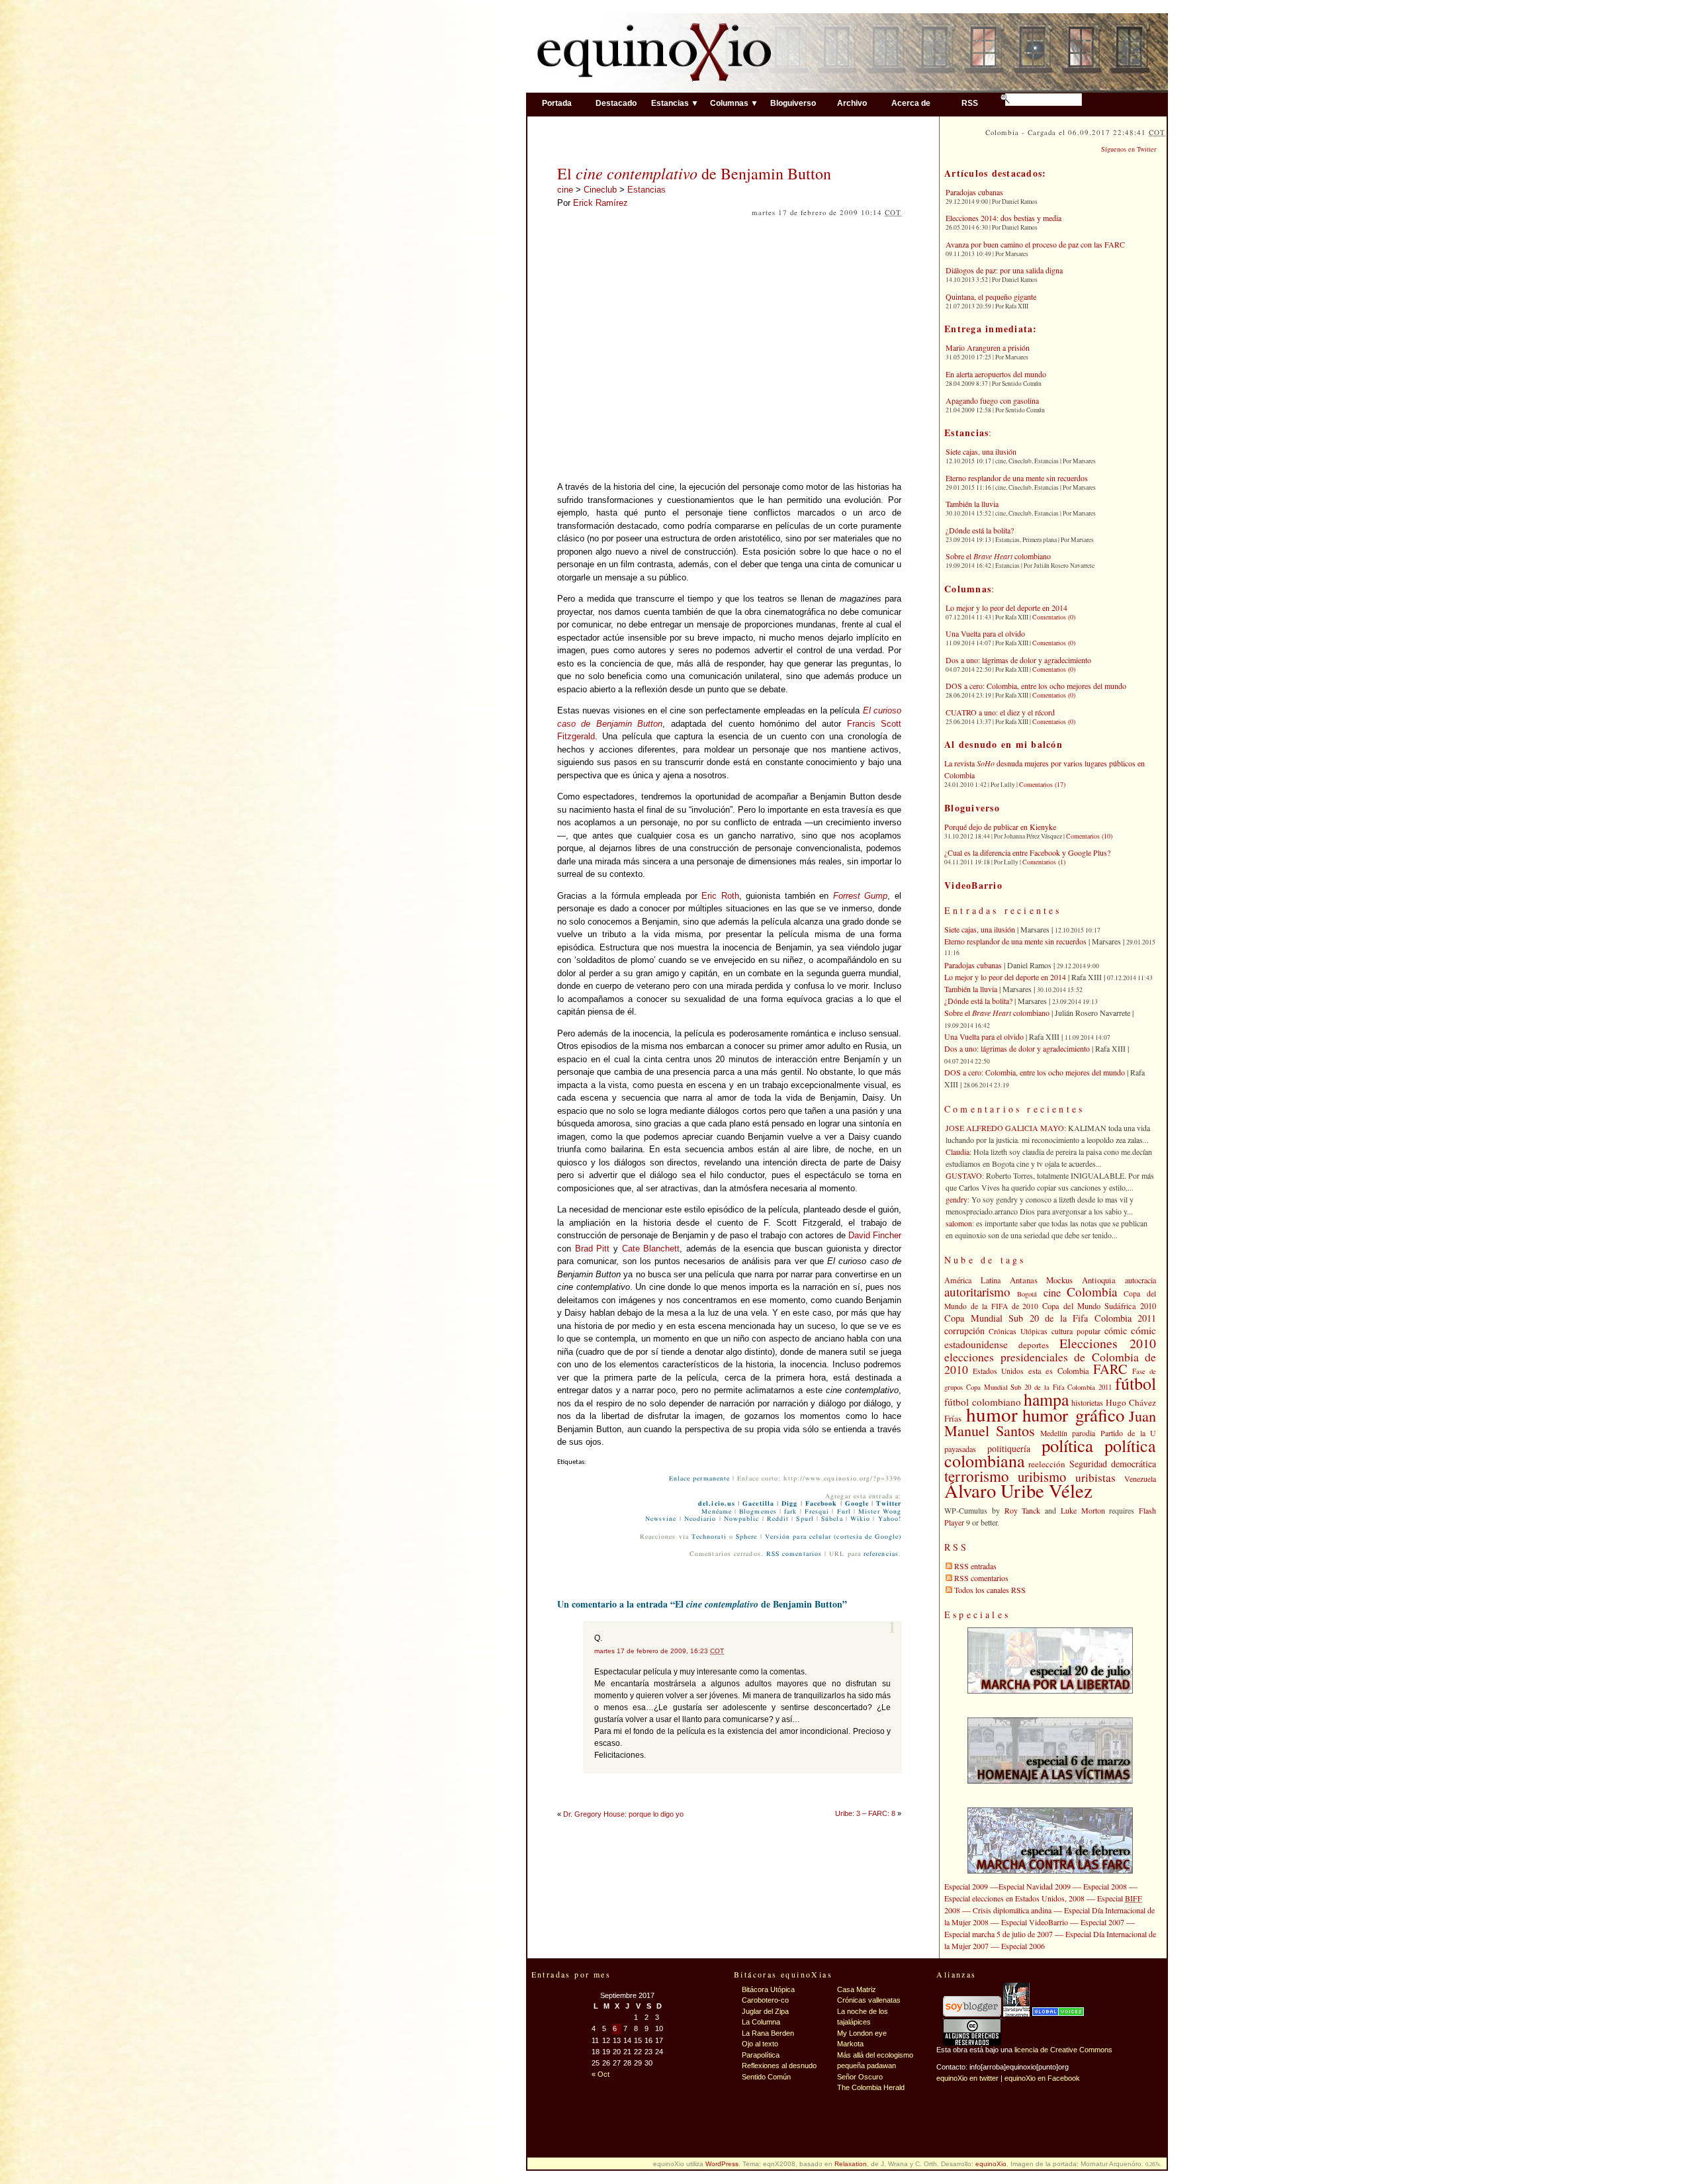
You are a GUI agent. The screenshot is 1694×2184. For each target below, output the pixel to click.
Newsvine (661, 1519)
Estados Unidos (999, 1371)
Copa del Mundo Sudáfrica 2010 (1099, 1306)
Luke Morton (1083, 1510)
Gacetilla (758, 1504)
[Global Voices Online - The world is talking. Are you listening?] (1058, 2014)
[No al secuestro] (1016, 2014)
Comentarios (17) (1042, 784)
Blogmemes (758, 1512)
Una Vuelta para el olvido (985, 633)
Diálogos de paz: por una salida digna (1004, 270)
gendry (957, 1199)
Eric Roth (720, 896)
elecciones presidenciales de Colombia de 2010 (1050, 1363)
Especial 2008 (1105, 1886)
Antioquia (1099, 1280)
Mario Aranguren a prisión (988, 347)
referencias (881, 1554)
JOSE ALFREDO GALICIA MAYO (1005, 1128)
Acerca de (911, 103)
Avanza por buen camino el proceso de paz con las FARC (1035, 244)
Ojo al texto (760, 2044)
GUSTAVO (964, 1175)
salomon (959, 1223)
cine (565, 190)
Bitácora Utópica (768, 1989)
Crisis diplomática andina (1012, 1910)
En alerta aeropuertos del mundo (996, 374)
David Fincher (875, 1235)
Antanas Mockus (1042, 1280)
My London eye (862, 2033)
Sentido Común (766, 2077)
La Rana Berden (768, 2033)
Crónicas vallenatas (869, 2000)
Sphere (746, 1537)
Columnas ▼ (734, 103)
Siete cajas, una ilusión (981, 451)
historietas (1087, 1402)
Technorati (709, 1537)
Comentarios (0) (1054, 617)
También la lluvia (972, 504)
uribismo (1042, 1477)
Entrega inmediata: (991, 329)
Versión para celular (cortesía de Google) (833, 1537)
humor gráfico (1073, 1415)
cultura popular (1076, 1331)
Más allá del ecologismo (875, 2055)
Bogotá (1027, 1294)
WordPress (722, 2164)
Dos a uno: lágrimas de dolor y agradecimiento (1018, 660)
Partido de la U (1128, 1433)
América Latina (972, 1280)
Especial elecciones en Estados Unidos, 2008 (1014, 1898)
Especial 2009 (966, 1886)
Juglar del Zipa (765, 2011)
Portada (557, 103)
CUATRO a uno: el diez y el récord (1000, 712)
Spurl (805, 1519)
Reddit (778, 1519)
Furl (844, 1512)
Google (857, 1504)
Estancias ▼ (675, 103)
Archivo (852, 103)
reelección (1047, 1464)
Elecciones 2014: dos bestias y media (1003, 218)
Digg (789, 1504)
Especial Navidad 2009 (1035, 1886)
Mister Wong (880, 1512)
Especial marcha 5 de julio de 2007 (999, 1934)
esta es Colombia (1059, 1371)
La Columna (761, 2022)
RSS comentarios (794, 1554)
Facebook (822, 1504)
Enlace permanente (699, 1479)
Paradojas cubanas (974, 192)
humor (992, 1414)
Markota (850, 2044)
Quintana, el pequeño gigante (991, 296)
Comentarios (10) (1089, 836)
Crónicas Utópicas (1018, 1331)
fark (790, 1512)
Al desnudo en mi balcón (1003, 744)
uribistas (1095, 1478)
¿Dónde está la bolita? (980, 530)
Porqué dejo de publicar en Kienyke (1000, 827)
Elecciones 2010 (1108, 1343)
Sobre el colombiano (998, 556)
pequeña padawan (867, 2066)
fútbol (1136, 1383)
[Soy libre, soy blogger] (972, 2014)
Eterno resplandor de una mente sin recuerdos (1017, 478)
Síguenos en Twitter (1129, 149)
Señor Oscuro (860, 2077)
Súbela (832, 1519)
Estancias (646, 190)
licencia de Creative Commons (1063, 2050)
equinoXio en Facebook (1042, 2078)
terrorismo (977, 1476)
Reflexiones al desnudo (779, 2066)
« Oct (601, 2074)
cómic (1116, 1331)
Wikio (860, 1519)
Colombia (1092, 1292)
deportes (1034, 1345)
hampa (1046, 1399)
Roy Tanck (1023, 1510)
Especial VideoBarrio (1035, 1922)
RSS (970, 103)
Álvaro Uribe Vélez (1018, 1490)
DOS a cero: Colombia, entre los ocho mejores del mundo (1036, 686)
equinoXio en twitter (967, 2078)
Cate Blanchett (651, 1249)
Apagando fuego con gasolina (992, 400)
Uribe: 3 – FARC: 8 (865, 1813)
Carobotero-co (765, 2000)
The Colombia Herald (871, 2087)
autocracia (1140, 1280)
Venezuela (1140, 1479)
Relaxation (851, 2164)
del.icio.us (717, 1504)
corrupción (964, 1331)
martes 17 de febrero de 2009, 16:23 (659, 1651)
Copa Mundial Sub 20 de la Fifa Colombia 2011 (1050, 1318)
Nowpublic (742, 1519)
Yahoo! (890, 1519)
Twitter (889, 1504)
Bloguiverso (793, 103)
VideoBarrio (973, 885)
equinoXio (991, 2164)
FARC (1110, 1369)
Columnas (968, 589)
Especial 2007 (1102, 1922)
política (1067, 1445)
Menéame (717, 1512)
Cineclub (600, 190)
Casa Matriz (857, 1989)
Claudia (958, 1152)
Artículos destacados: (995, 173)
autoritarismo (977, 1292)
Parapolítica (761, 2055)
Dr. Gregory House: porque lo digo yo (623, 1814)
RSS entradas (975, 1566)
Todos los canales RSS (990, 1590)
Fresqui (817, 1512)
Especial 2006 (1023, 1946)
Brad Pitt (593, 1249)
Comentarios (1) (1044, 862)
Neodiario (700, 1519)
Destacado (616, 103)
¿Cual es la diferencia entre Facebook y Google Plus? (1027, 852)
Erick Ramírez (601, 203)
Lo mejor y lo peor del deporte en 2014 (1006, 608)
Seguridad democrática (1113, 1464)
